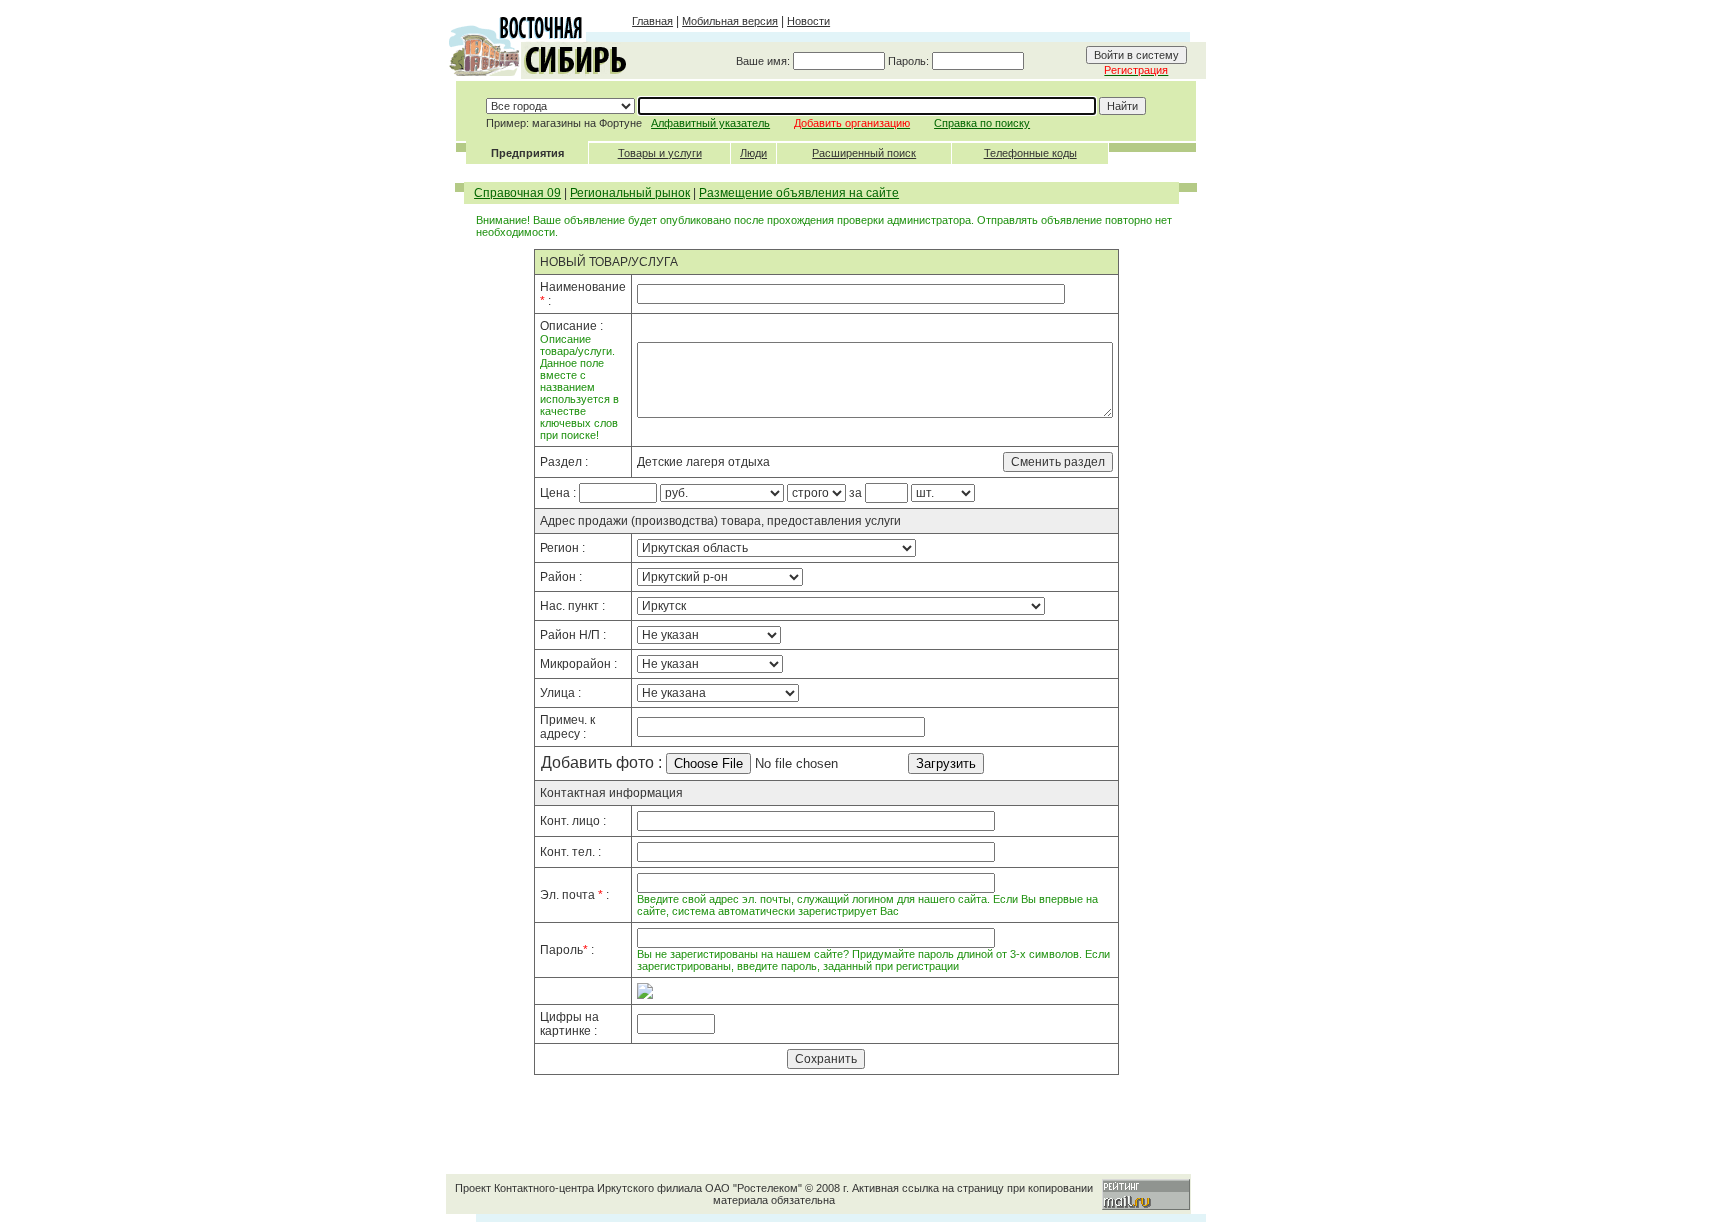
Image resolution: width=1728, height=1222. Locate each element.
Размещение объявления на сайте (799, 193)
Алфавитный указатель (710, 123)
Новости (808, 21)
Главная (652, 21)
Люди (753, 153)
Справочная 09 (517, 193)
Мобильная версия (730, 21)
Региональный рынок (630, 193)
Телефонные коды (1030, 153)
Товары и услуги (660, 153)
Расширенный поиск (864, 153)
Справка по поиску (982, 123)
